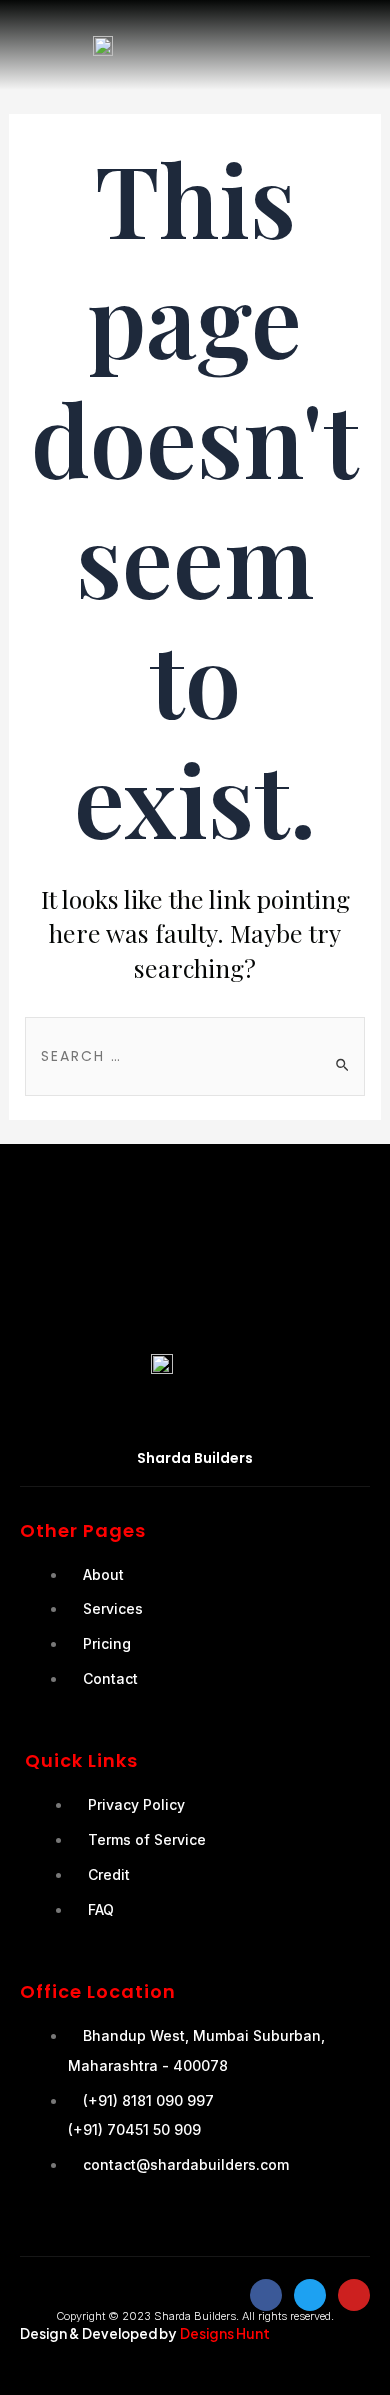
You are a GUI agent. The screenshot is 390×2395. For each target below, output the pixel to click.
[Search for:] (195, 1055)
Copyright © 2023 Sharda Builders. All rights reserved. (195, 2316)
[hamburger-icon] (355, 45)
